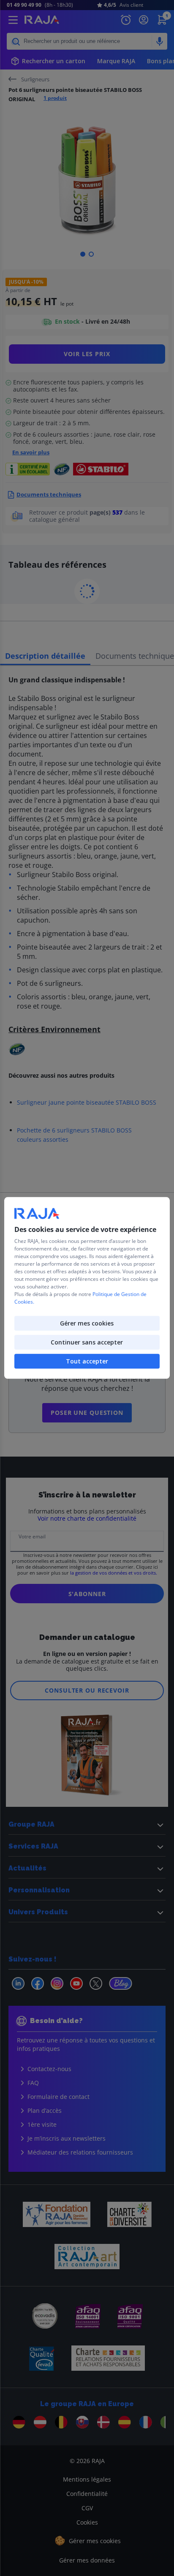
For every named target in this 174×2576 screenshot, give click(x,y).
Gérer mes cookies (87, 1324)
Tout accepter (87, 1362)
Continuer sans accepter (87, 1343)
